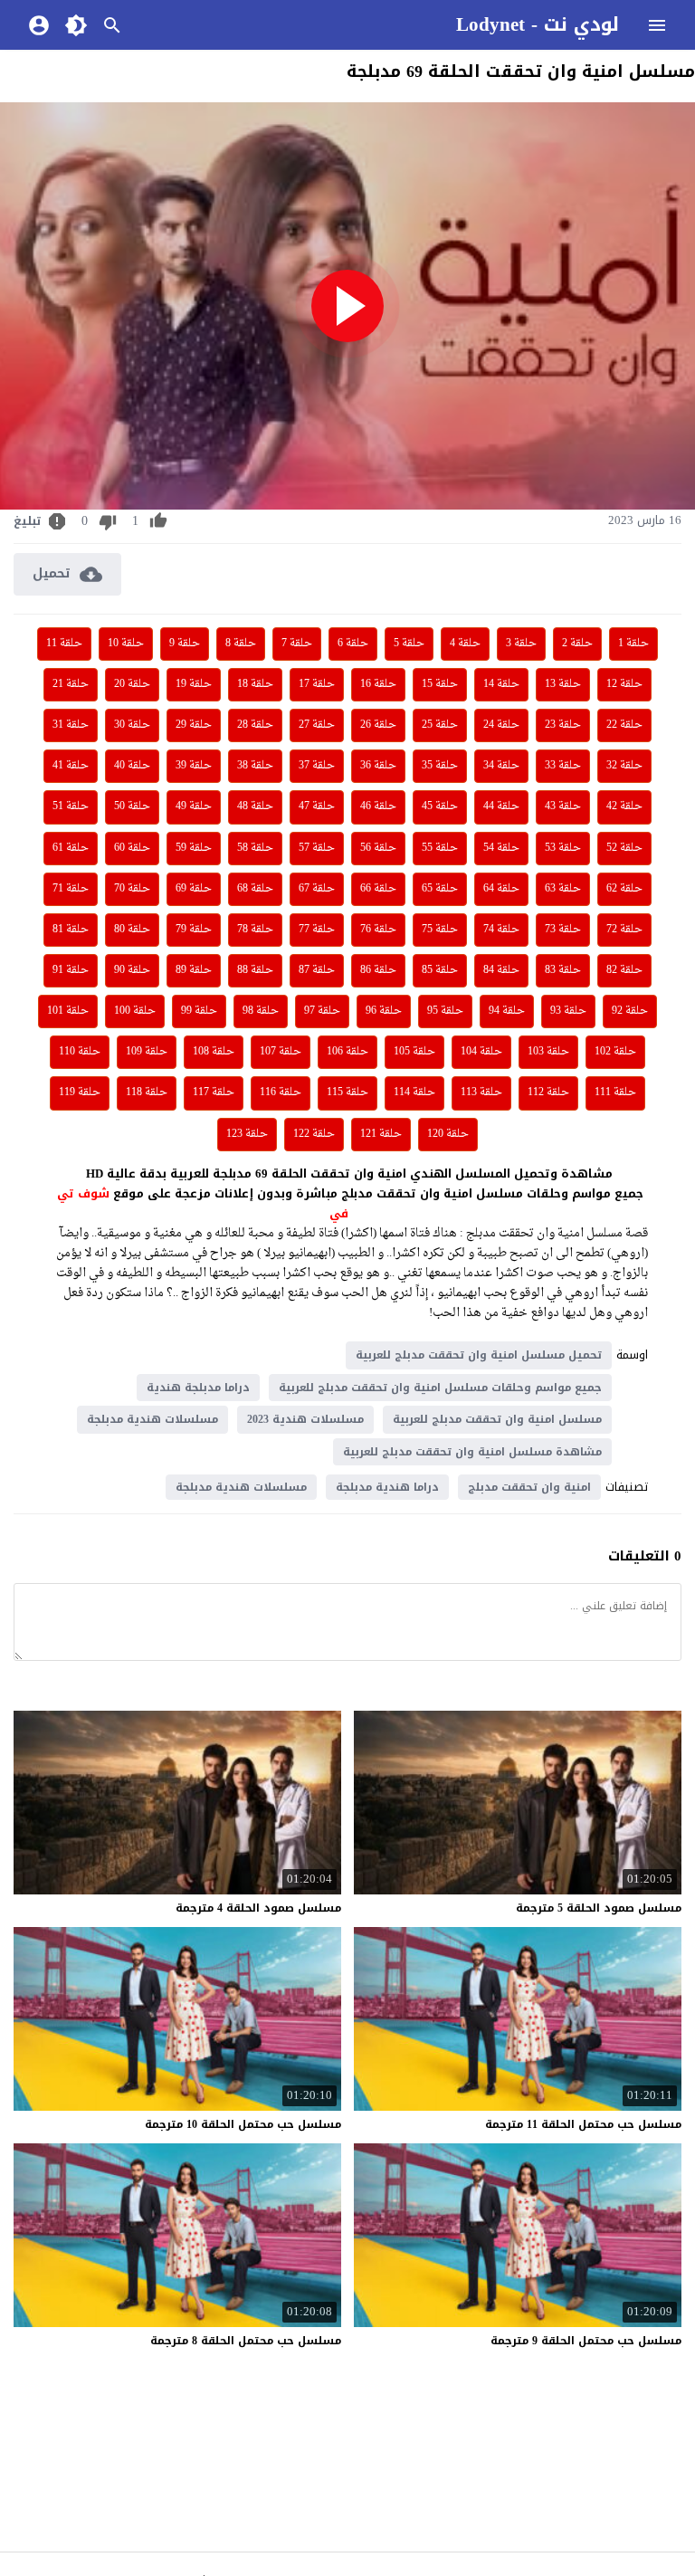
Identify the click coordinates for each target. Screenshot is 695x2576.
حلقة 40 (132, 766)
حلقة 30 (132, 725)
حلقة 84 (501, 970)
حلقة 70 (132, 889)
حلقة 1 (633, 644)
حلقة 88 (255, 970)
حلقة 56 (378, 848)
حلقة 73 (563, 930)
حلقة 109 (147, 1052)
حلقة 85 (440, 970)
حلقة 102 (615, 1052)
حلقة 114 (414, 1092)
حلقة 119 (80, 1092)
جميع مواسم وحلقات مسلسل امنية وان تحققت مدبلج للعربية (440, 1388)
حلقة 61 (71, 848)
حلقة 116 (281, 1092)
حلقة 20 (132, 684)
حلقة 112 (548, 1092)
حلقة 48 (255, 806)
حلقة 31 (71, 725)
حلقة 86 (378, 970)
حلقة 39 (194, 766)
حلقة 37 (317, 766)
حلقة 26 (378, 725)
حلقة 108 (214, 1052)
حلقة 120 (448, 1134)
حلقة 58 (255, 848)
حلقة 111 (615, 1092)
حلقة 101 (68, 1011)
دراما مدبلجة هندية (198, 1388)
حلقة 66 (378, 889)
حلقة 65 (440, 889)
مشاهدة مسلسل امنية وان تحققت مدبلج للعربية (472, 1452)
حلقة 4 (465, 644)
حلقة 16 (378, 684)
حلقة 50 (132, 806)
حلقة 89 (194, 970)
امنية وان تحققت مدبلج (529, 1487)
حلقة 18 (255, 684)
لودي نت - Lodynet (538, 24)
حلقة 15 (440, 684)
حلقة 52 (624, 848)
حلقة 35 (440, 766)
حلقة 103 (548, 1052)
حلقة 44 (501, 806)
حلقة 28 (255, 725)
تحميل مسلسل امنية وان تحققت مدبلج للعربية (479, 1355)
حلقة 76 (378, 930)
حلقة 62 (624, 889)
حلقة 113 (481, 1092)
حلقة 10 (126, 644)
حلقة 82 (624, 970)
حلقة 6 (353, 644)
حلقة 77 (317, 930)
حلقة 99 (199, 1011)
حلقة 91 (71, 970)
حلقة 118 (147, 1092)
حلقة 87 (317, 970)
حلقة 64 (501, 889)
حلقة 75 (440, 930)
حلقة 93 (568, 1011)
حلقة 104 (481, 1052)
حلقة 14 (501, 684)
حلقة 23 (563, 725)
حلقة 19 (194, 684)
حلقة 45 (440, 806)
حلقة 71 (71, 889)
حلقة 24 (501, 725)
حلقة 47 (317, 806)
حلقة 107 (281, 1052)
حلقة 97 (322, 1011)
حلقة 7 (297, 644)
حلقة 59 (194, 848)
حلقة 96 (384, 1011)
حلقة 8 (241, 644)
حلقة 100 (135, 1011)
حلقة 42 (624, 806)
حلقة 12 (624, 684)
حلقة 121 (381, 1134)
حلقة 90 (132, 970)
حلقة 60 (132, 848)
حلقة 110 (80, 1052)
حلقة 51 (71, 806)
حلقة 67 (317, 889)
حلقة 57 (317, 848)
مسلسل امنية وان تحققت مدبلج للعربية (497, 1419)
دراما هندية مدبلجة (387, 1487)
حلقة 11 (64, 644)
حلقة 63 (563, 889)
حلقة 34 (501, 766)
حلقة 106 (347, 1052)
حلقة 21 (71, 684)
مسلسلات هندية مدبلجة (152, 1419)
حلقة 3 (521, 644)
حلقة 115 (347, 1092)
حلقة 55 (440, 848)
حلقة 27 (317, 725)
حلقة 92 (630, 1011)
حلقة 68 (255, 889)
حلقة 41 (71, 766)
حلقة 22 (624, 725)
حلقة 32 (624, 766)
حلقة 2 (577, 644)
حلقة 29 (194, 725)
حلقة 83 (563, 970)
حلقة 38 (255, 766)
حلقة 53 (563, 848)
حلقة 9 (185, 644)
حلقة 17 (317, 684)
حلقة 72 (624, 930)
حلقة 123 (247, 1134)
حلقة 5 (409, 644)
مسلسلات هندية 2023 (305, 1419)
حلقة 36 (378, 766)
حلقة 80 (132, 930)
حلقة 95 (445, 1011)
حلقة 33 (563, 766)
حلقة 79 (194, 930)
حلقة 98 (261, 1011)
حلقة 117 (214, 1092)
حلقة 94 (507, 1011)
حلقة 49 (194, 806)
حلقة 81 (71, 930)
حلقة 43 (563, 806)
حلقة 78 (255, 930)
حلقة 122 (314, 1134)
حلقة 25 (440, 725)
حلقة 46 (378, 806)
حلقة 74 (501, 930)
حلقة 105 (414, 1052)
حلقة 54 (501, 848)
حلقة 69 (194, 889)
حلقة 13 (563, 684)
